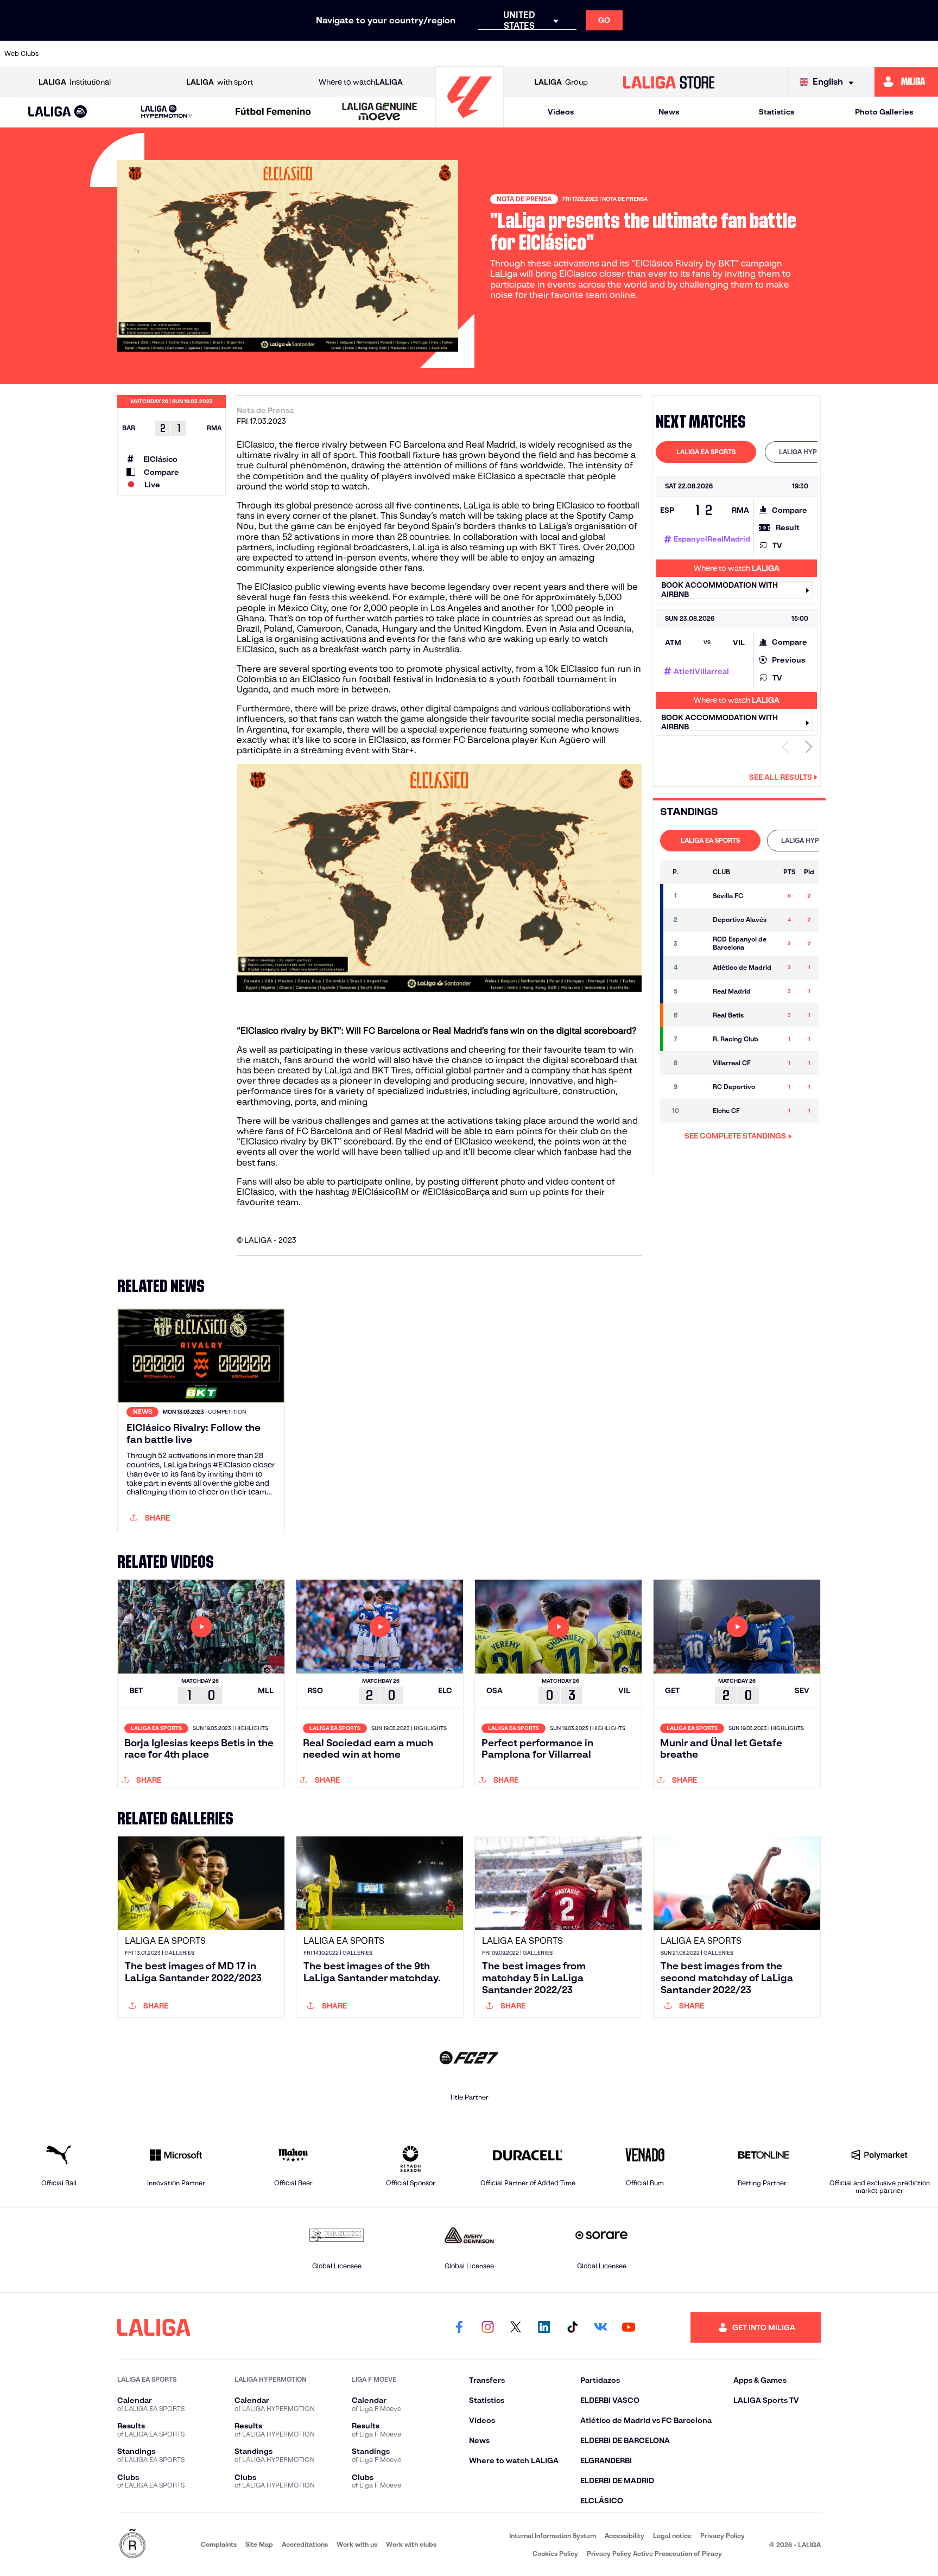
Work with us (357, 2544)
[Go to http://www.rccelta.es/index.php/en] (210, 54)
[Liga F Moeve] (273, 112)
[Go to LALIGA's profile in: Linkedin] (544, 2327)
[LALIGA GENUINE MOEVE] (380, 112)
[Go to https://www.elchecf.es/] (299, 54)
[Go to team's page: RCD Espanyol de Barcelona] (696, 944)
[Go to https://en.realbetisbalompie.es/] (702, 54)
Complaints (219, 2544)
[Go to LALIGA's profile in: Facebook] (459, 2327)
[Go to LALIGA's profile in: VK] (600, 2327)
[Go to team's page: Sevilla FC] (696, 896)
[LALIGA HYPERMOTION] (166, 112)
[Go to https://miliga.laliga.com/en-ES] (906, 82)
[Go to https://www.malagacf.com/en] (478, 54)
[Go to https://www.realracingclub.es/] (523, 54)
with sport (220, 82)
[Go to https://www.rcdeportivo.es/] (612, 54)
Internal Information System (553, 2536)
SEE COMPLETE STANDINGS (735, 1136)
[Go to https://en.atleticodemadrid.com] (120, 54)
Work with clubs (411, 2544)
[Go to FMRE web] (132, 2544)
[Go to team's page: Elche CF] (696, 1111)
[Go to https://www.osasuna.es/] (164, 54)
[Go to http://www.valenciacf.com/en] (881, 54)
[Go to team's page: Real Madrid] (696, 991)
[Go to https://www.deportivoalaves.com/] (254, 54)
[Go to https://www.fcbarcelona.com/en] (344, 54)
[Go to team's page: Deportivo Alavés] (696, 920)
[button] (58, 112)
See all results (781, 777)
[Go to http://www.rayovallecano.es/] (567, 54)
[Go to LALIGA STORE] (669, 82)
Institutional (75, 82)
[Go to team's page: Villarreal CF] (696, 1063)
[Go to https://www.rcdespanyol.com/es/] (657, 54)
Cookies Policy (555, 2553)
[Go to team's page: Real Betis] (696, 1015)
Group (561, 82)
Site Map (259, 2544)
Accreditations (305, 2544)
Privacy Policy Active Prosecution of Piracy (654, 2553)
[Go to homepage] (470, 122)
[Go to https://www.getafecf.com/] (389, 54)
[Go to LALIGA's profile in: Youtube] (629, 2327)
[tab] (706, 452)
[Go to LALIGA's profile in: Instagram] (487, 2327)
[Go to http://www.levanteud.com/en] (433, 54)
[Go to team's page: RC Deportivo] (696, 1087)
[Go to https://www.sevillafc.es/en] (836, 54)
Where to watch (361, 82)
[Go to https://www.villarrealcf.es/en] (926, 54)
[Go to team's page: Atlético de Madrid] (696, 968)
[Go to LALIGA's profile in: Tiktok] (572, 2327)
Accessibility (625, 2536)
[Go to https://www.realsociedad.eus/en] (791, 54)
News (669, 112)
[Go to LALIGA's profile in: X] (516, 2327)
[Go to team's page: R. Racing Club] (696, 1039)
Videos (561, 112)
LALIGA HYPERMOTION (815, 452)
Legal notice (672, 2536)
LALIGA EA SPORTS (706, 452)
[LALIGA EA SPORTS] (58, 112)
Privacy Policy (722, 2536)
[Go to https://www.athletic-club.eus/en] (75, 54)
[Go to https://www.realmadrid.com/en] (746, 54)
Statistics (777, 112)
